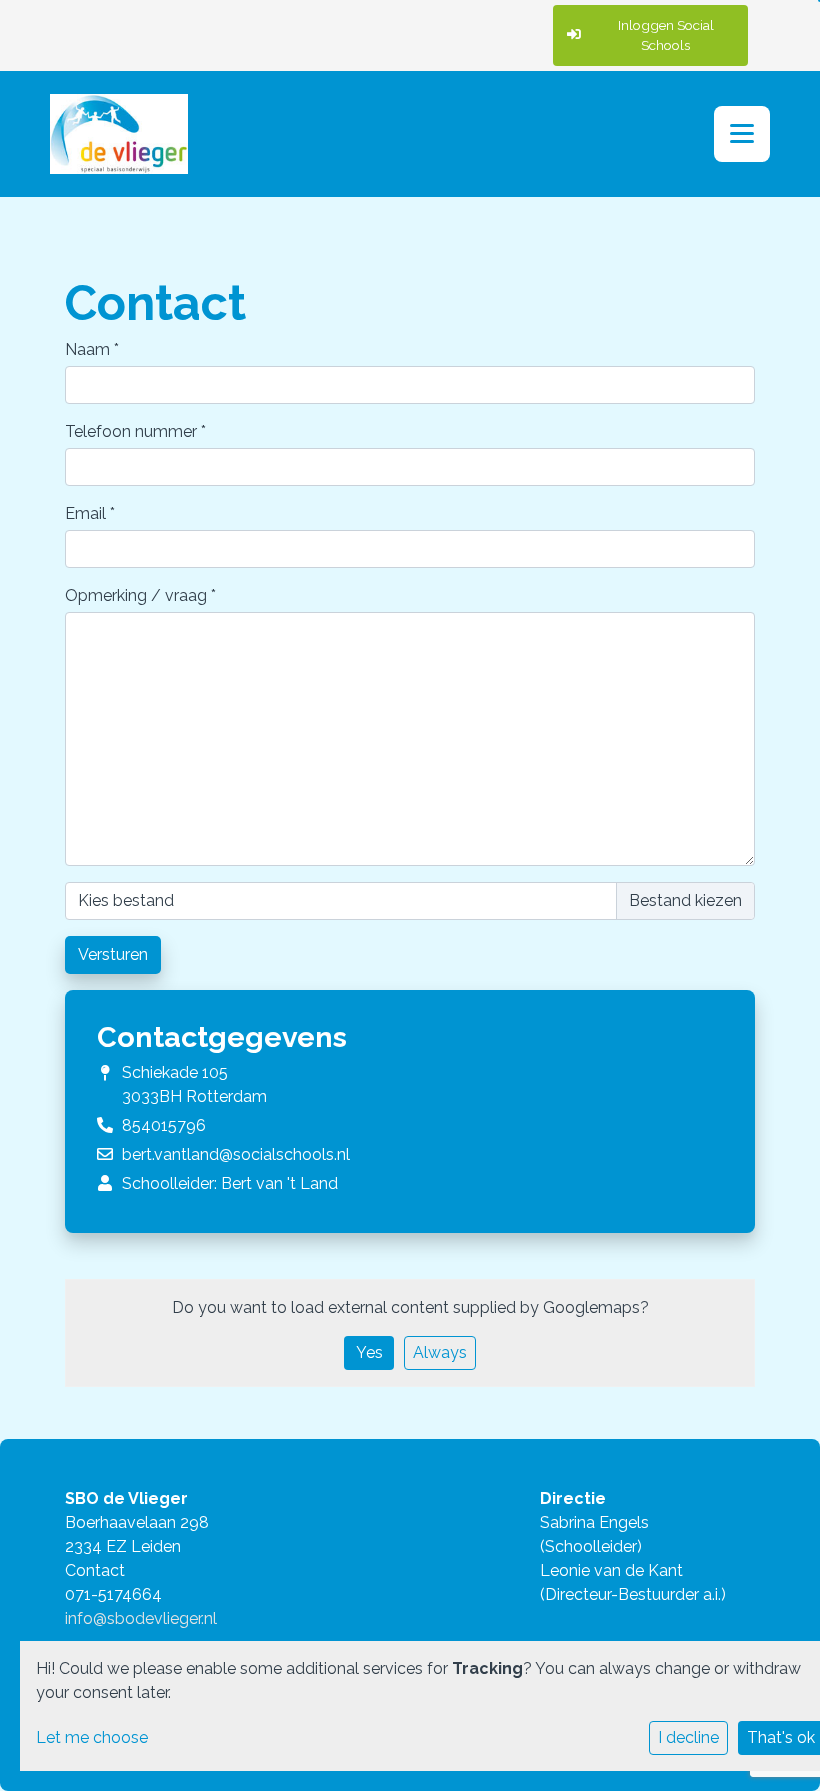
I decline (688, 1737)
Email (90, 513)
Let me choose (92, 1737)
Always (440, 1352)
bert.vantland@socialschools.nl (236, 1154)
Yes (369, 1352)
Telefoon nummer (135, 431)
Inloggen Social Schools (666, 35)
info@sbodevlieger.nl (141, 1618)
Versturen (113, 954)
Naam (92, 349)
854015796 (164, 1125)
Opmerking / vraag (140, 595)
